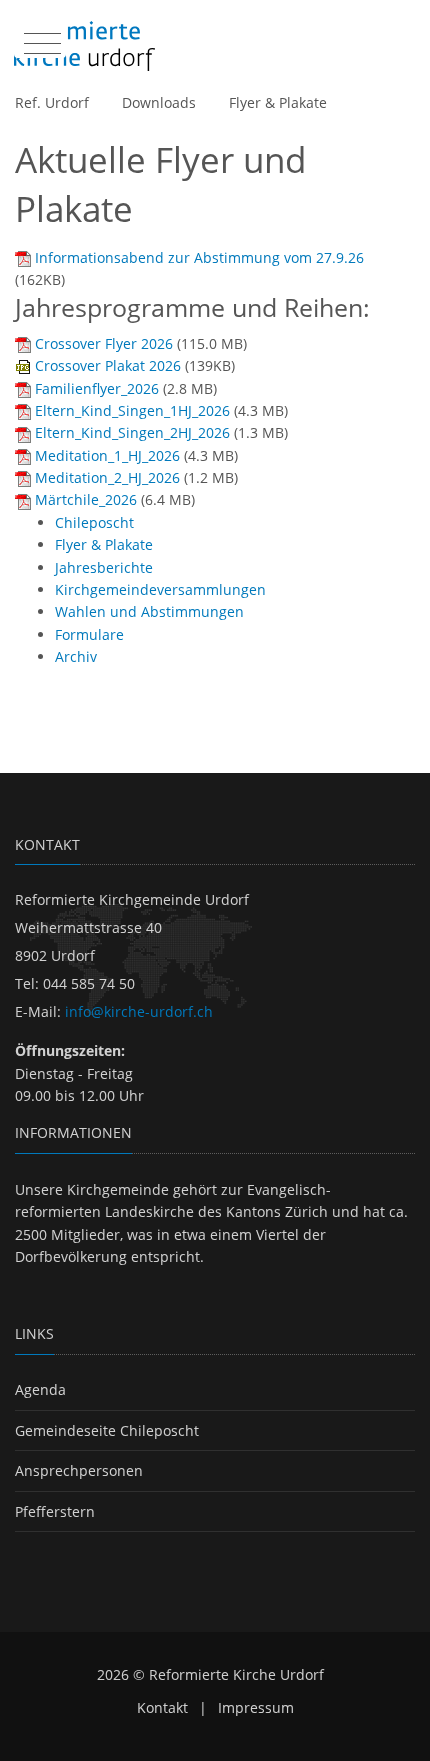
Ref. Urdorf (52, 102)
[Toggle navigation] (40, 39)
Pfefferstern (55, 1511)
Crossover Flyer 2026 (104, 343)
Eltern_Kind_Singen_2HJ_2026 (132, 432)
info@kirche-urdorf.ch (139, 1011)
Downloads (159, 102)
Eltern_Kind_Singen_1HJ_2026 (132, 410)
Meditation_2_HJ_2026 (107, 477)
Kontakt (162, 1707)
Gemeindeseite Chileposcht (107, 1430)
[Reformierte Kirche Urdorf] (84, 46)
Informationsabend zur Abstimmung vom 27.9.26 (199, 257)
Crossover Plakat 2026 (108, 365)
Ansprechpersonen (79, 1470)
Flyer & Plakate (278, 102)
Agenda (40, 1389)
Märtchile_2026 (86, 499)
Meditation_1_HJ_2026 (107, 455)
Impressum (256, 1707)
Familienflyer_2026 (97, 388)
